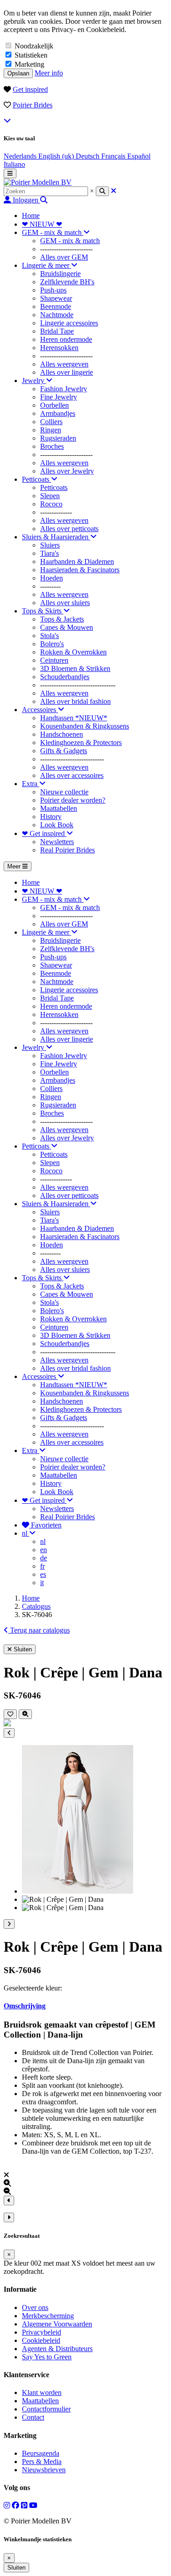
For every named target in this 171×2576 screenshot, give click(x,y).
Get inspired (30, 89)
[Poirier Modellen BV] (38, 182)
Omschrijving (25, 2006)
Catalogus (36, 1606)
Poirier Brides (33, 105)
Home (31, 1598)
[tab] (85, 2006)
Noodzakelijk (34, 46)
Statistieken (31, 55)
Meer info (49, 73)
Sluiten (16, 2568)
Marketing (29, 64)
